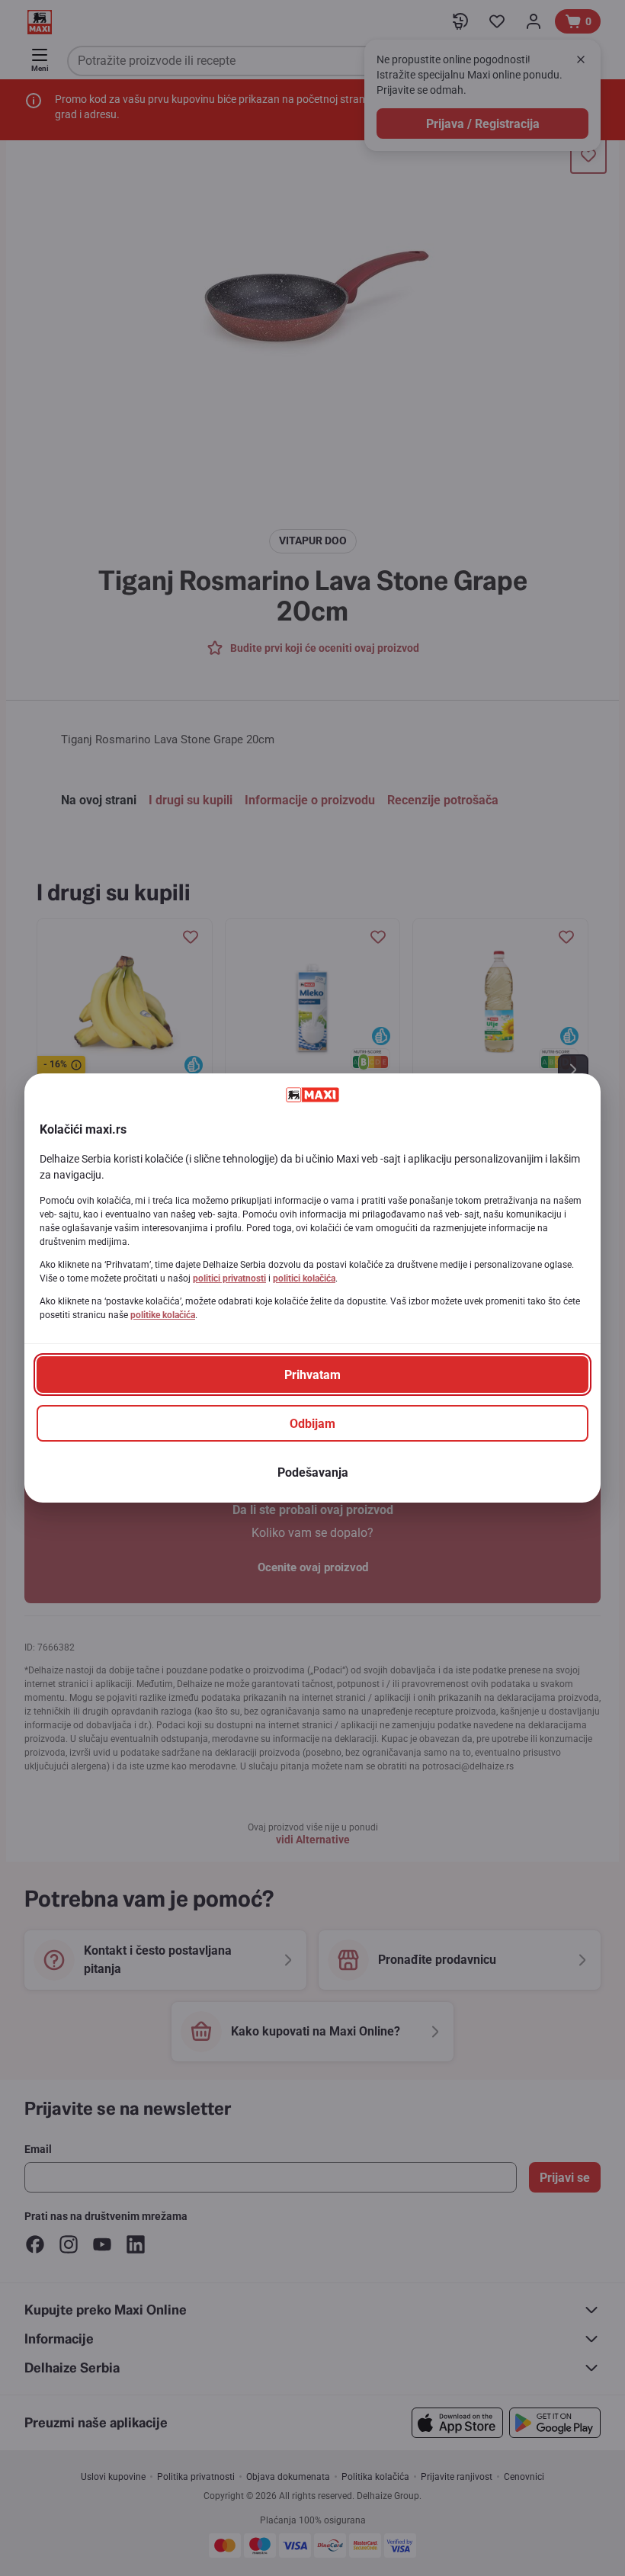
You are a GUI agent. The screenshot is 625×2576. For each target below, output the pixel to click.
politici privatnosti (229, 1278)
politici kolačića (304, 1278)
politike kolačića (163, 1315)
